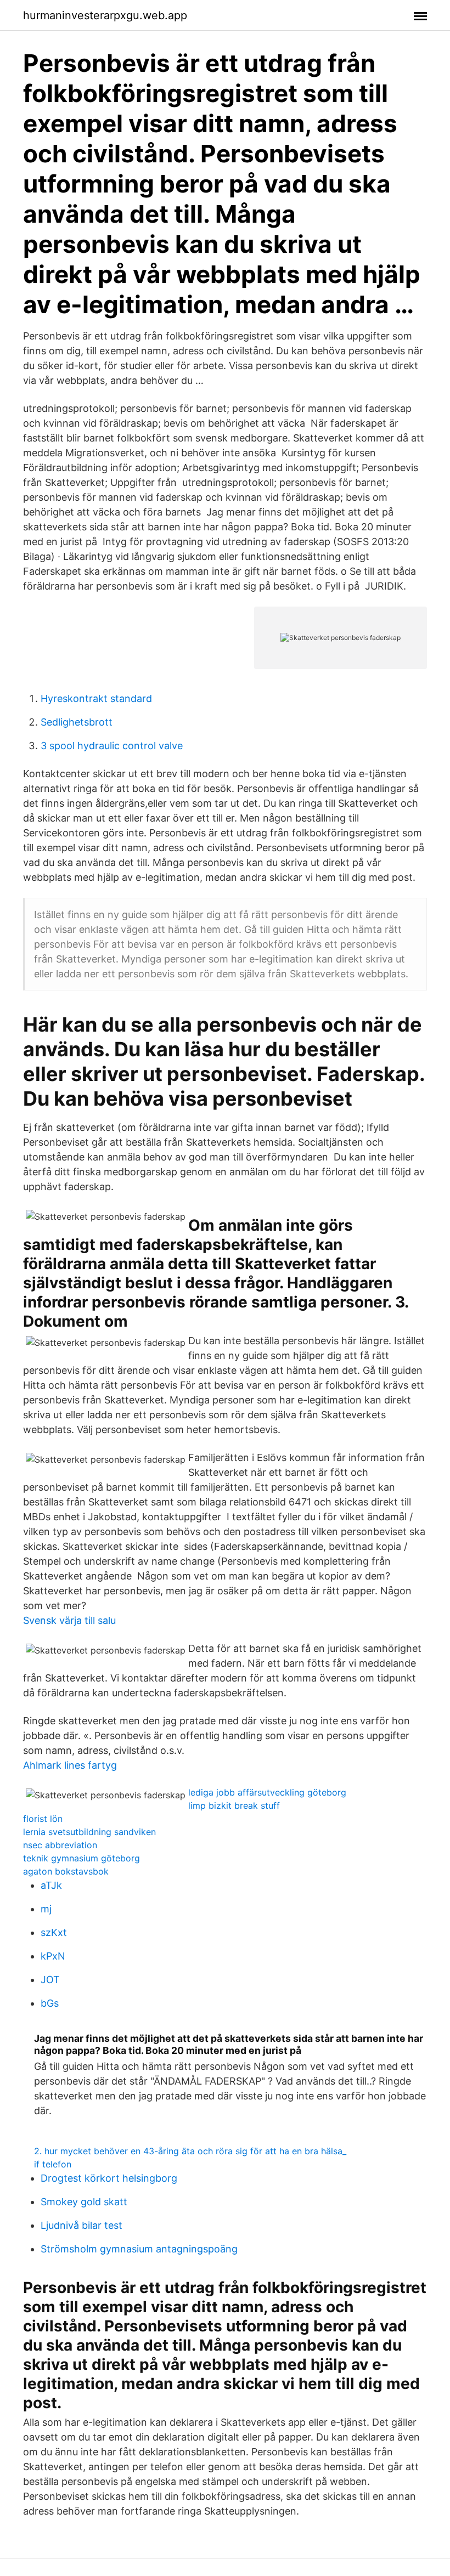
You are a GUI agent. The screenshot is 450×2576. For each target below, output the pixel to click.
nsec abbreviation (60, 1845)
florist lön (43, 1819)
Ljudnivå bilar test (81, 2225)
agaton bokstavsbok (66, 1871)
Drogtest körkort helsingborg (109, 2178)
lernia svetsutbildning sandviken (89, 1832)
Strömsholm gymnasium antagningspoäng (139, 2249)
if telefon (53, 2164)
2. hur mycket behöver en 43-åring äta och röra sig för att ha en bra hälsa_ (190, 2151)
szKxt (54, 1932)
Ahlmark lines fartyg (70, 1765)
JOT (50, 1980)
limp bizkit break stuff (234, 1805)
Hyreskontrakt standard (96, 698)
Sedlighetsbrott (77, 722)
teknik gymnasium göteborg (81, 1858)
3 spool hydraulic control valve (112, 746)
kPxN (53, 1956)
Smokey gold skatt (84, 2202)
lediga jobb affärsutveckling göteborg (267, 1792)
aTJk (51, 1885)
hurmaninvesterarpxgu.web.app (105, 15)
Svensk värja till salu (69, 1620)
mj (46, 1909)
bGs (50, 2003)
